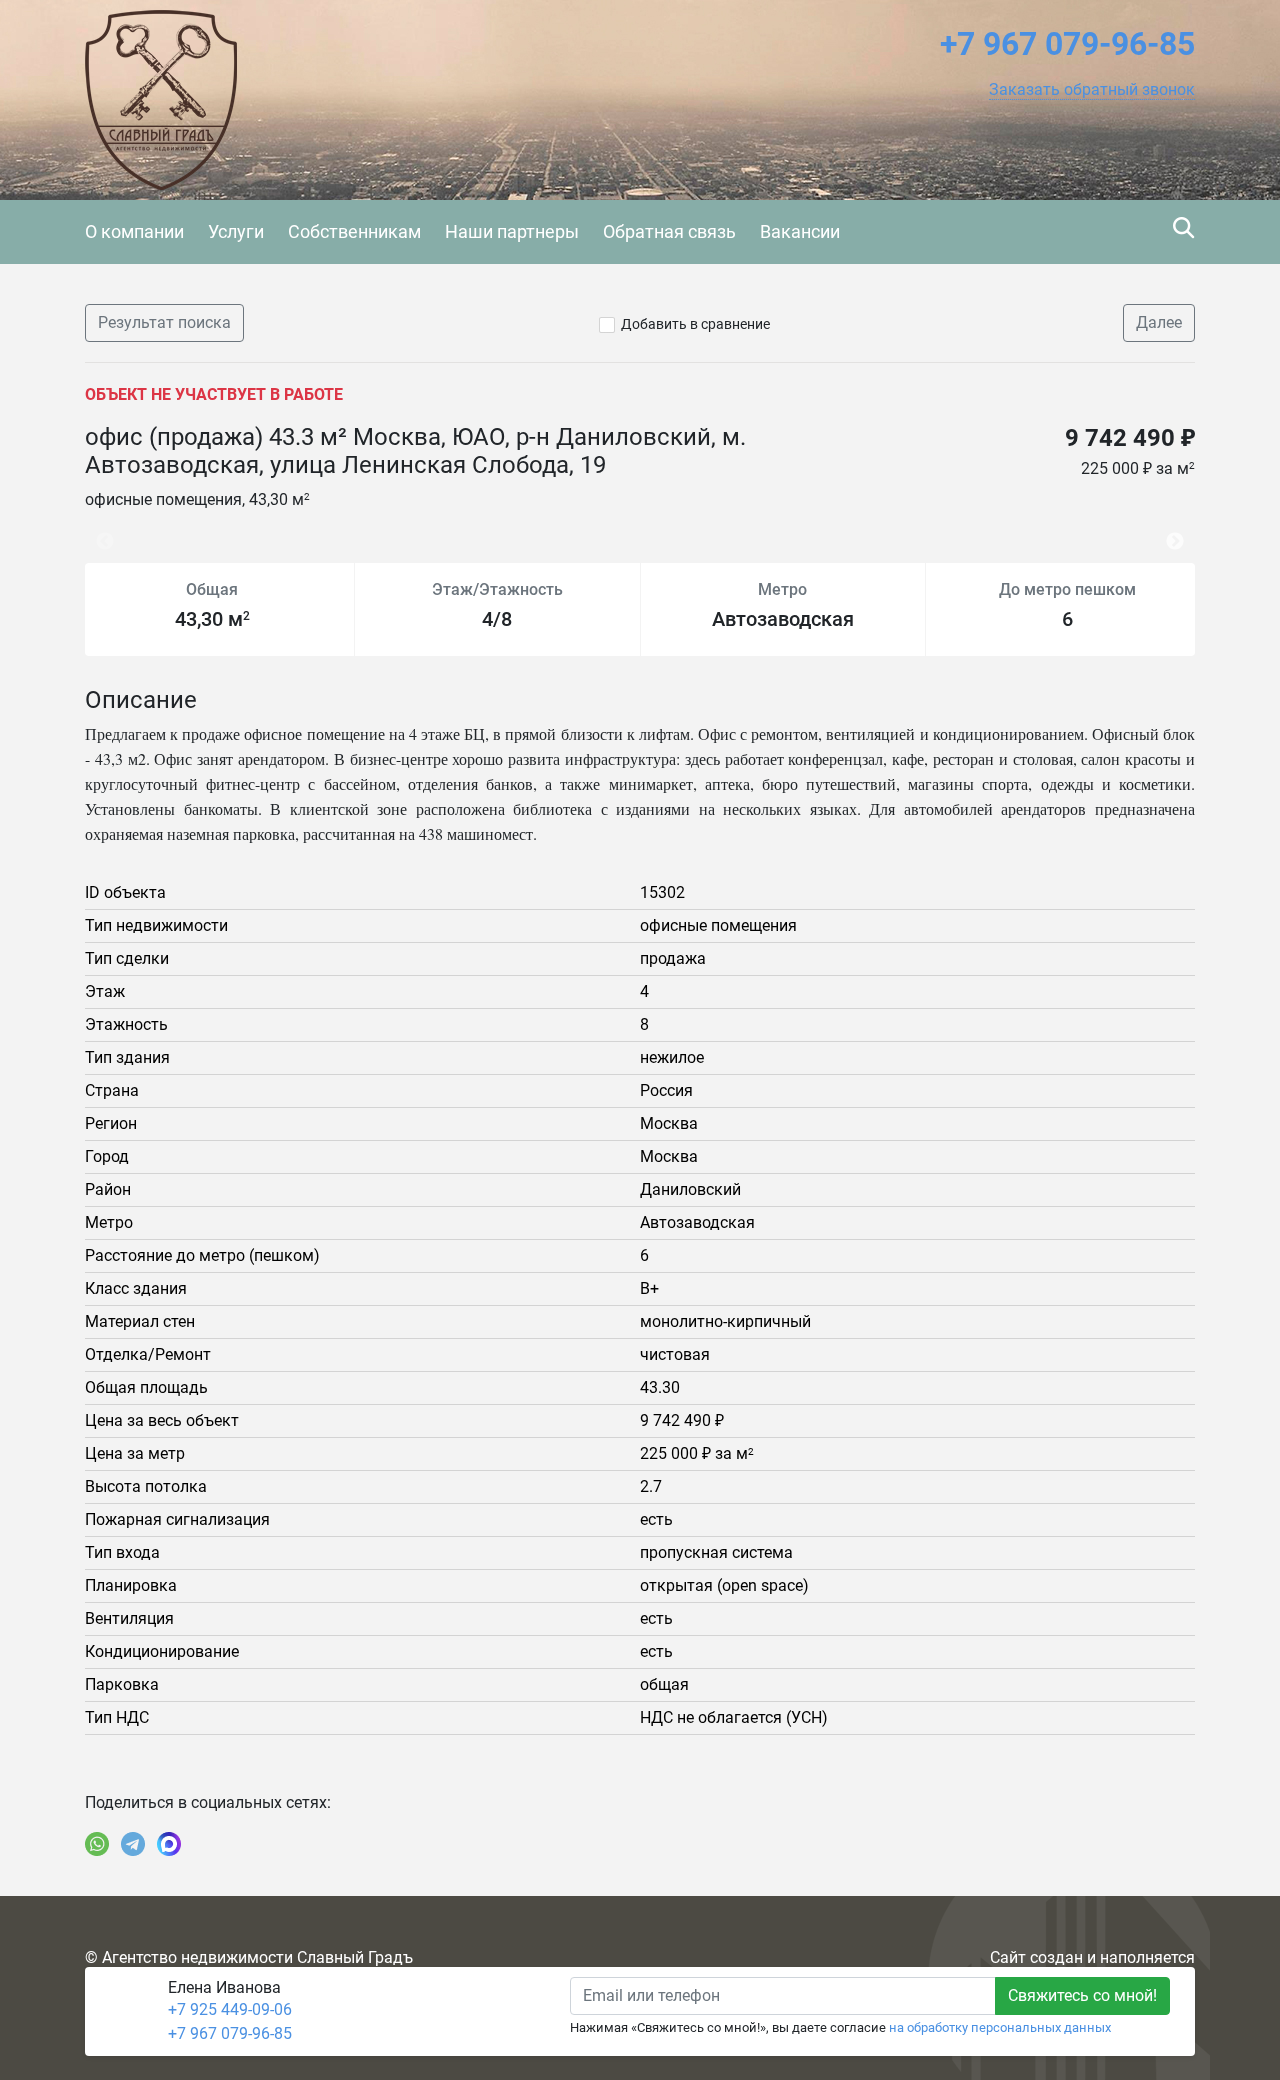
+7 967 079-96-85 (230, 2033)
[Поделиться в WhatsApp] (97, 1844)
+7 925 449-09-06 (230, 2009)
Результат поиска (164, 322)
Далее (1159, 322)
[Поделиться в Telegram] (133, 1844)
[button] (1092, 90)
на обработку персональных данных (1000, 2027)
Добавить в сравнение (695, 324)
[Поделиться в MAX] (169, 1844)
